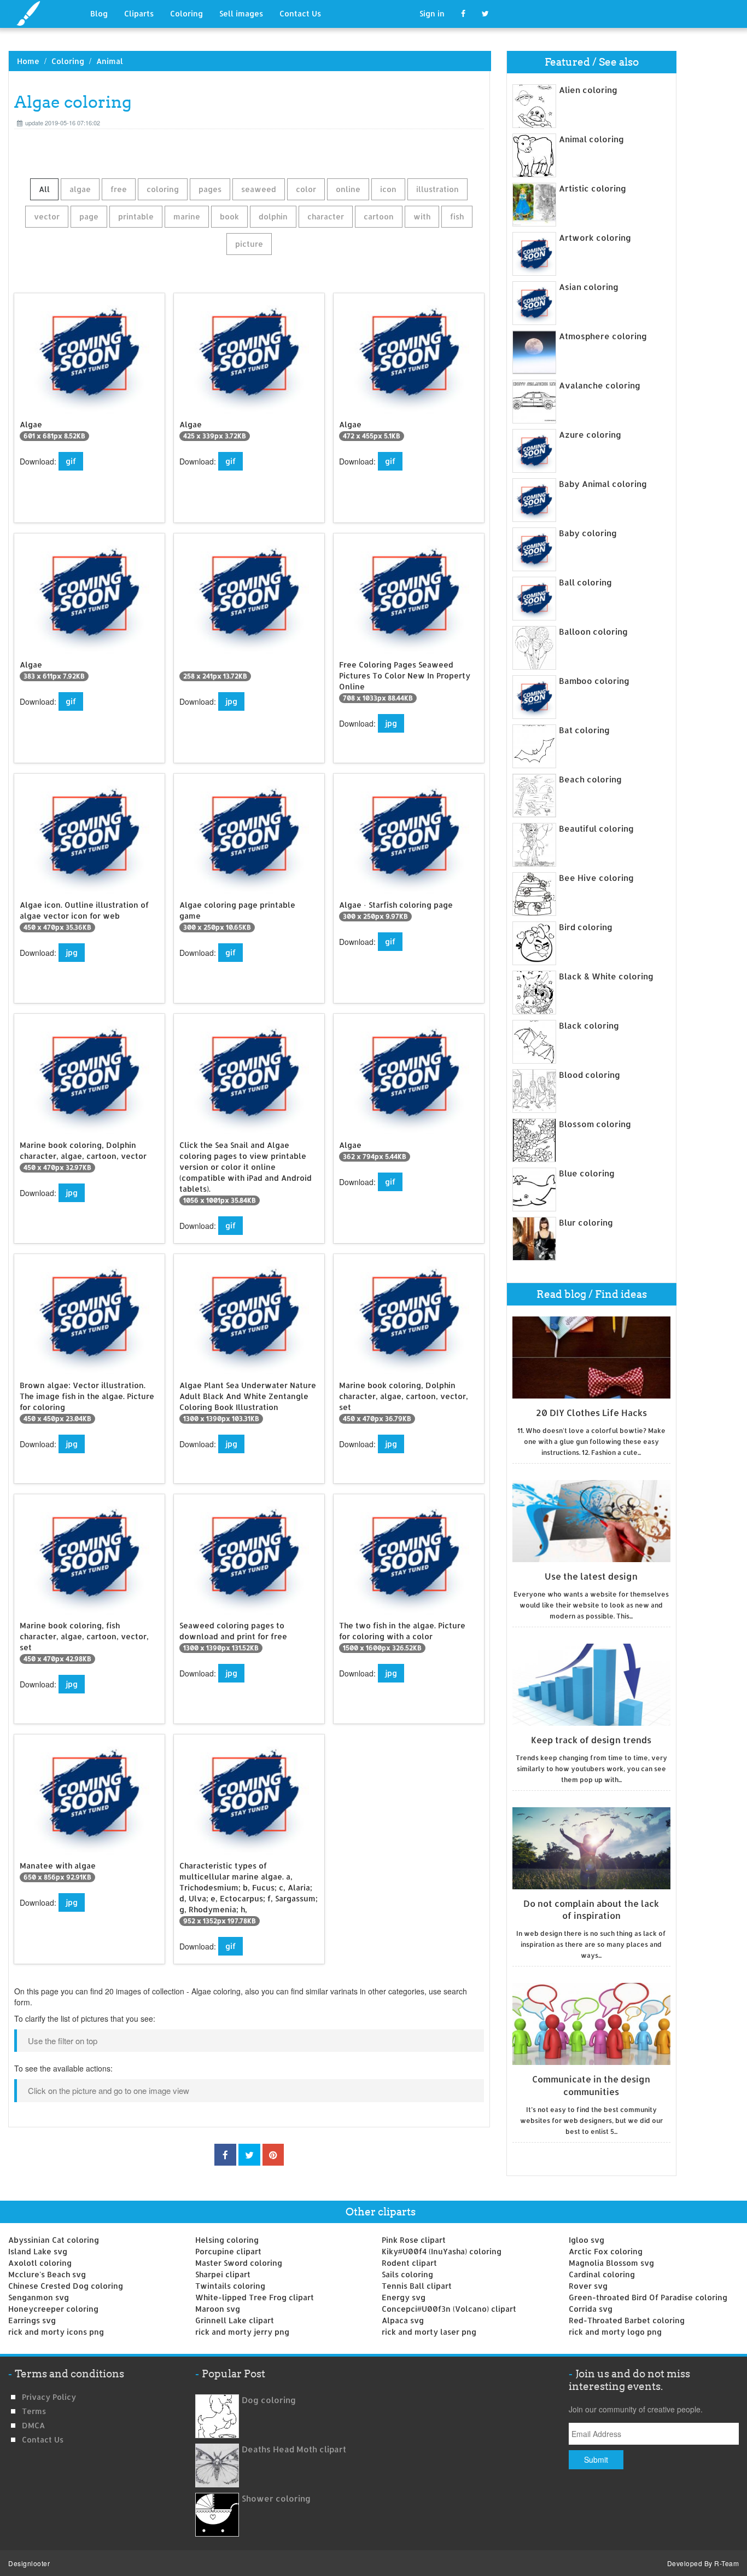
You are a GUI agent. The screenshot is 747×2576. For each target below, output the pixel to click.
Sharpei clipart (223, 2274)
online (348, 189)
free (119, 189)
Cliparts (139, 13)
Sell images (241, 13)
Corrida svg (591, 2309)
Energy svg (404, 2297)
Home (28, 61)
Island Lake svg (38, 2251)
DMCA (33, 2425)
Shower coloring (276, 2499)
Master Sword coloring (239, 2263)
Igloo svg (586, 2240)
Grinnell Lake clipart (235, 2320)
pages (210, 189)
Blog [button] (99, 13)
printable (136, 216)
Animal (110, 61)
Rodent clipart (409, 2263)
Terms (34, 2411)
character (326, 216)
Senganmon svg (39, 2297)
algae (80, 189)
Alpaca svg (403, 2320)
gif (71, 461)
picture (249, 244)
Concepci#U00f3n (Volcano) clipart (449, 2309)
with (422, 216)
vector (47, 216)
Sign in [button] (432, 13)
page (89, 216)
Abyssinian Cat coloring (54, 2240)
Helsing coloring (227, 2240)
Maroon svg (218, 2309)
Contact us (43, 2439)
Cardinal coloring (602, 2274)
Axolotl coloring (40, 2263)
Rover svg (588, 2286)
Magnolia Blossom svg (611, 2263)
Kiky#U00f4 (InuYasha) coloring (442, 2251)
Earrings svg (32, 2320)
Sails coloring (407, 2274)
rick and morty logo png (615, 2332)
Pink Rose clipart (414, 2240)
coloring (163, 189)
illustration (437, 189)
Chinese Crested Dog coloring (66, 2286)
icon (388, 189)
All (44, 189)
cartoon (379, 216)
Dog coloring (269, 2400)
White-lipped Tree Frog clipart (255, 2297)
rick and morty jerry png (242, 2332)
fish (457, 216)
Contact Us (300, 13)
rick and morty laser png (429, 2332)
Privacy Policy (49, 2397)
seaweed (259, 189)
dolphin (273, 216)
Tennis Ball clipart (417, 2286)
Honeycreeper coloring (53, 2309)
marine (187, 216)
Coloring (186, 13)
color (306, 189)
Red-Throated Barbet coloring (627, 2320)
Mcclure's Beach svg (47, 2274)
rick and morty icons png (56, 2332)
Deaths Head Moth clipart (294, 2449)
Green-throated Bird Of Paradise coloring (648, 2297)
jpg (231, 701)
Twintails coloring (230, 2286)
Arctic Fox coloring (606, 2251)
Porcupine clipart (228, 2251)
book (229, 216)
